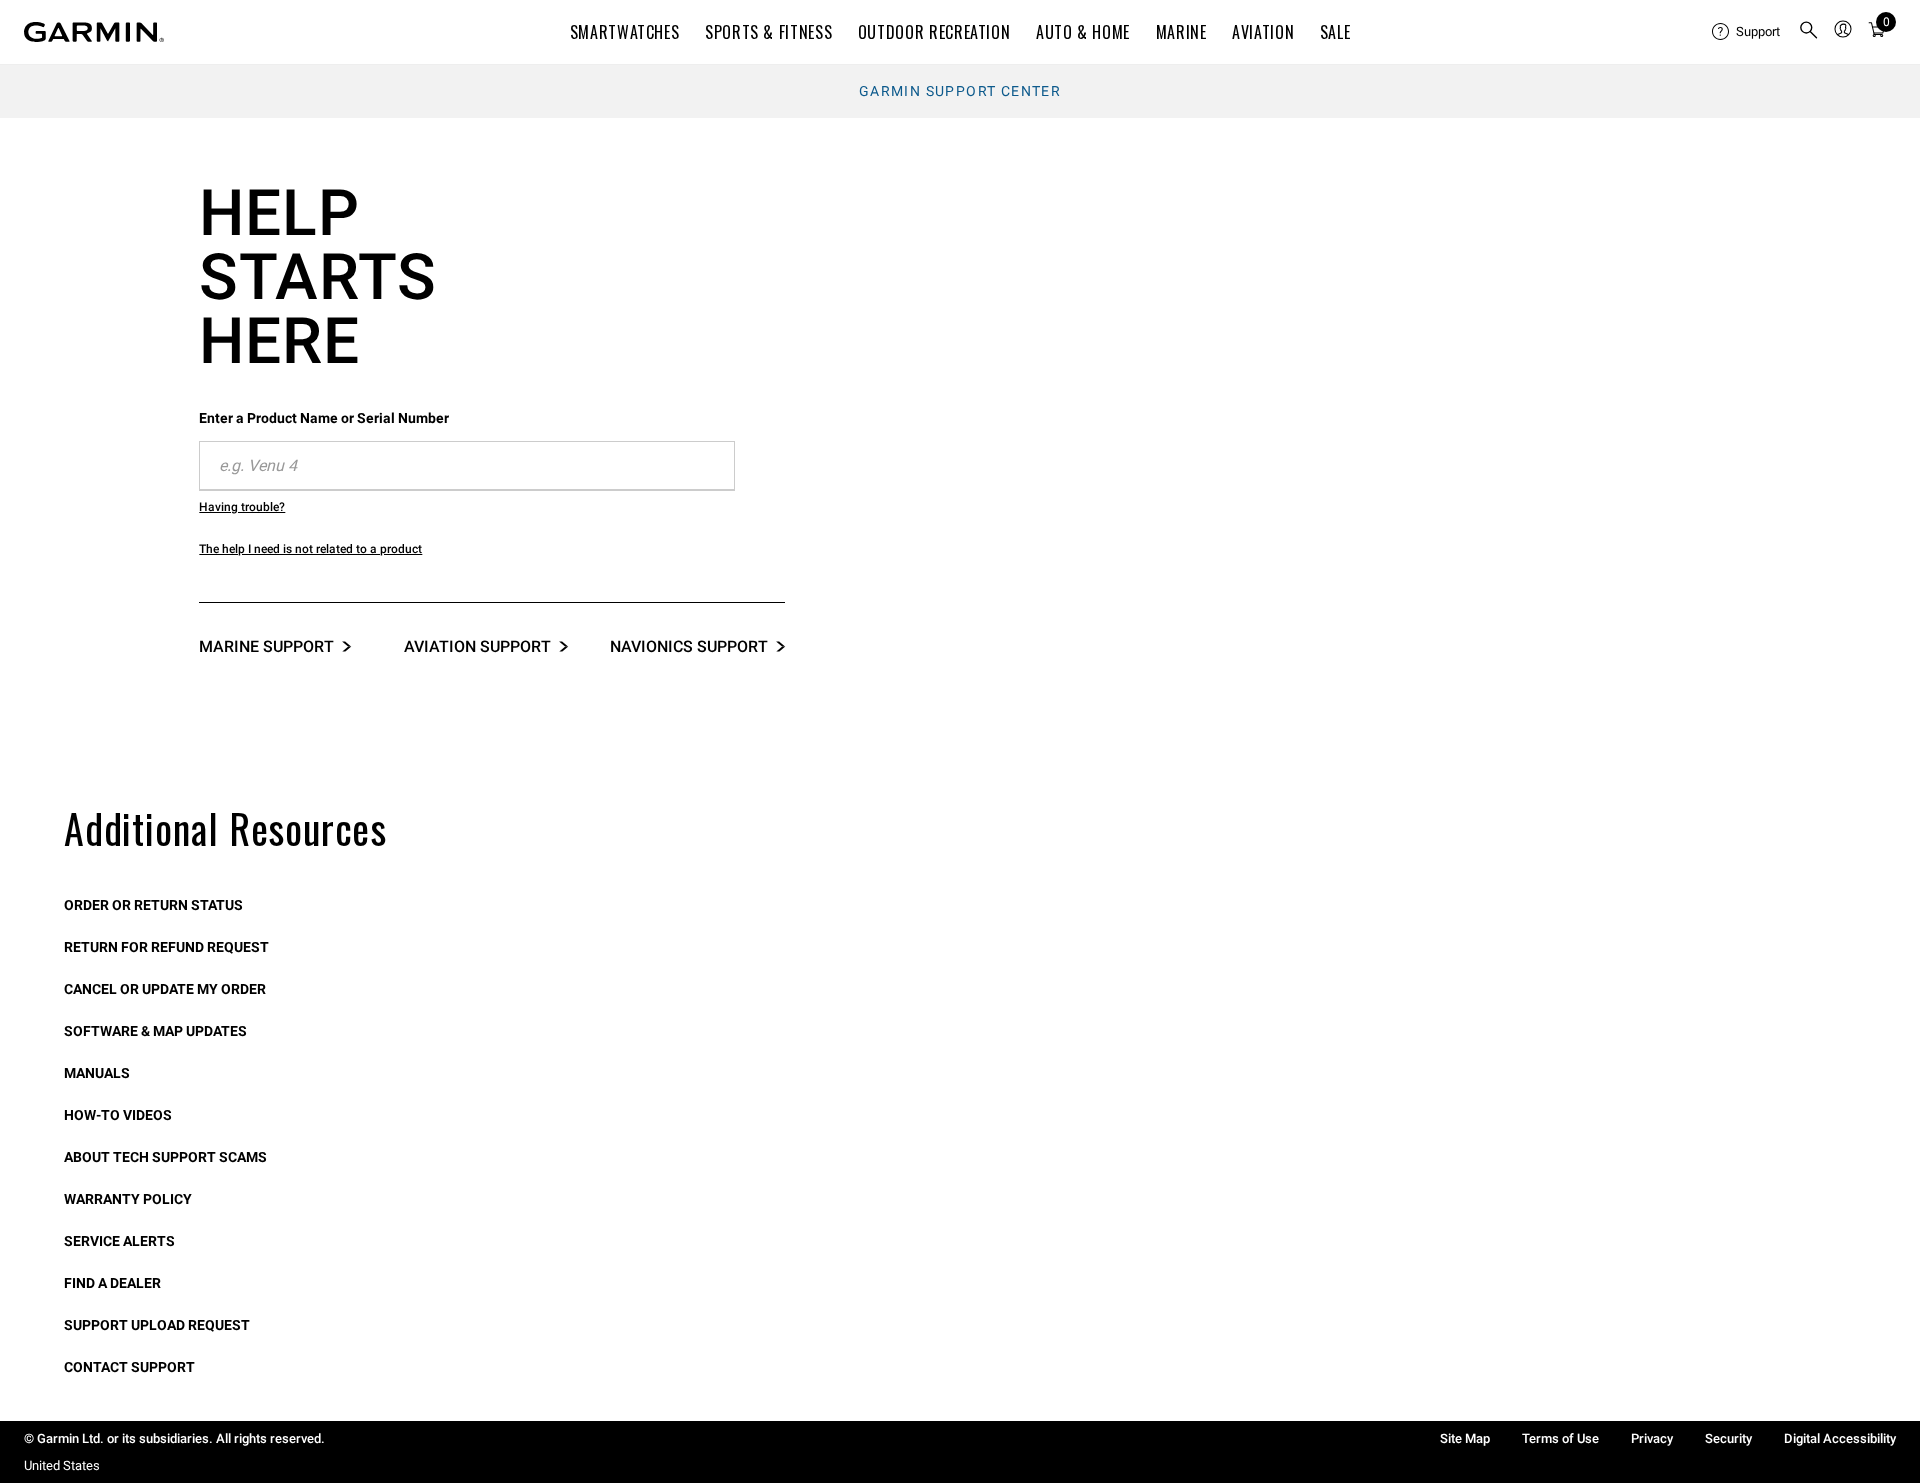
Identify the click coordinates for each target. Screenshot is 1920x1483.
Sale (1335, 32)
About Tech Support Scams (165, 1157)
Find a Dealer (112, 1283)
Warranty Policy (128, 1199)
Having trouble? (242, 507)
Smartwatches (625, 32)
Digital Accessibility (1840, 1438)
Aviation (1263, 32)
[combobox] (467, 466)
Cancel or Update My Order (165, 989)
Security (1728, 1438)
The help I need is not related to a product (310, 549)
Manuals (97, 1073)
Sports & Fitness (768, 32)
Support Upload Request (157, 1325)
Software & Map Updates (155, 1031)
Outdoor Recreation (934, 32)
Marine (1181, 32)
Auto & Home (1083, 32)
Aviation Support (477, 646)
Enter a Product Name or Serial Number (324, 418)
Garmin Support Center (960, 91)
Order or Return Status (153, 905)
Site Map (1465, 1438)
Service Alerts (119, 1241)
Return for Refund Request (166, 947)
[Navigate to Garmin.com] (94, 32)
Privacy (1652, 1438)
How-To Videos (118, 1115)
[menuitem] (1747, 32)
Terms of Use (1560, 1438)
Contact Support (129, 1367)
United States (62, 1465)
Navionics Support (689, 646)
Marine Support (266, 646)
